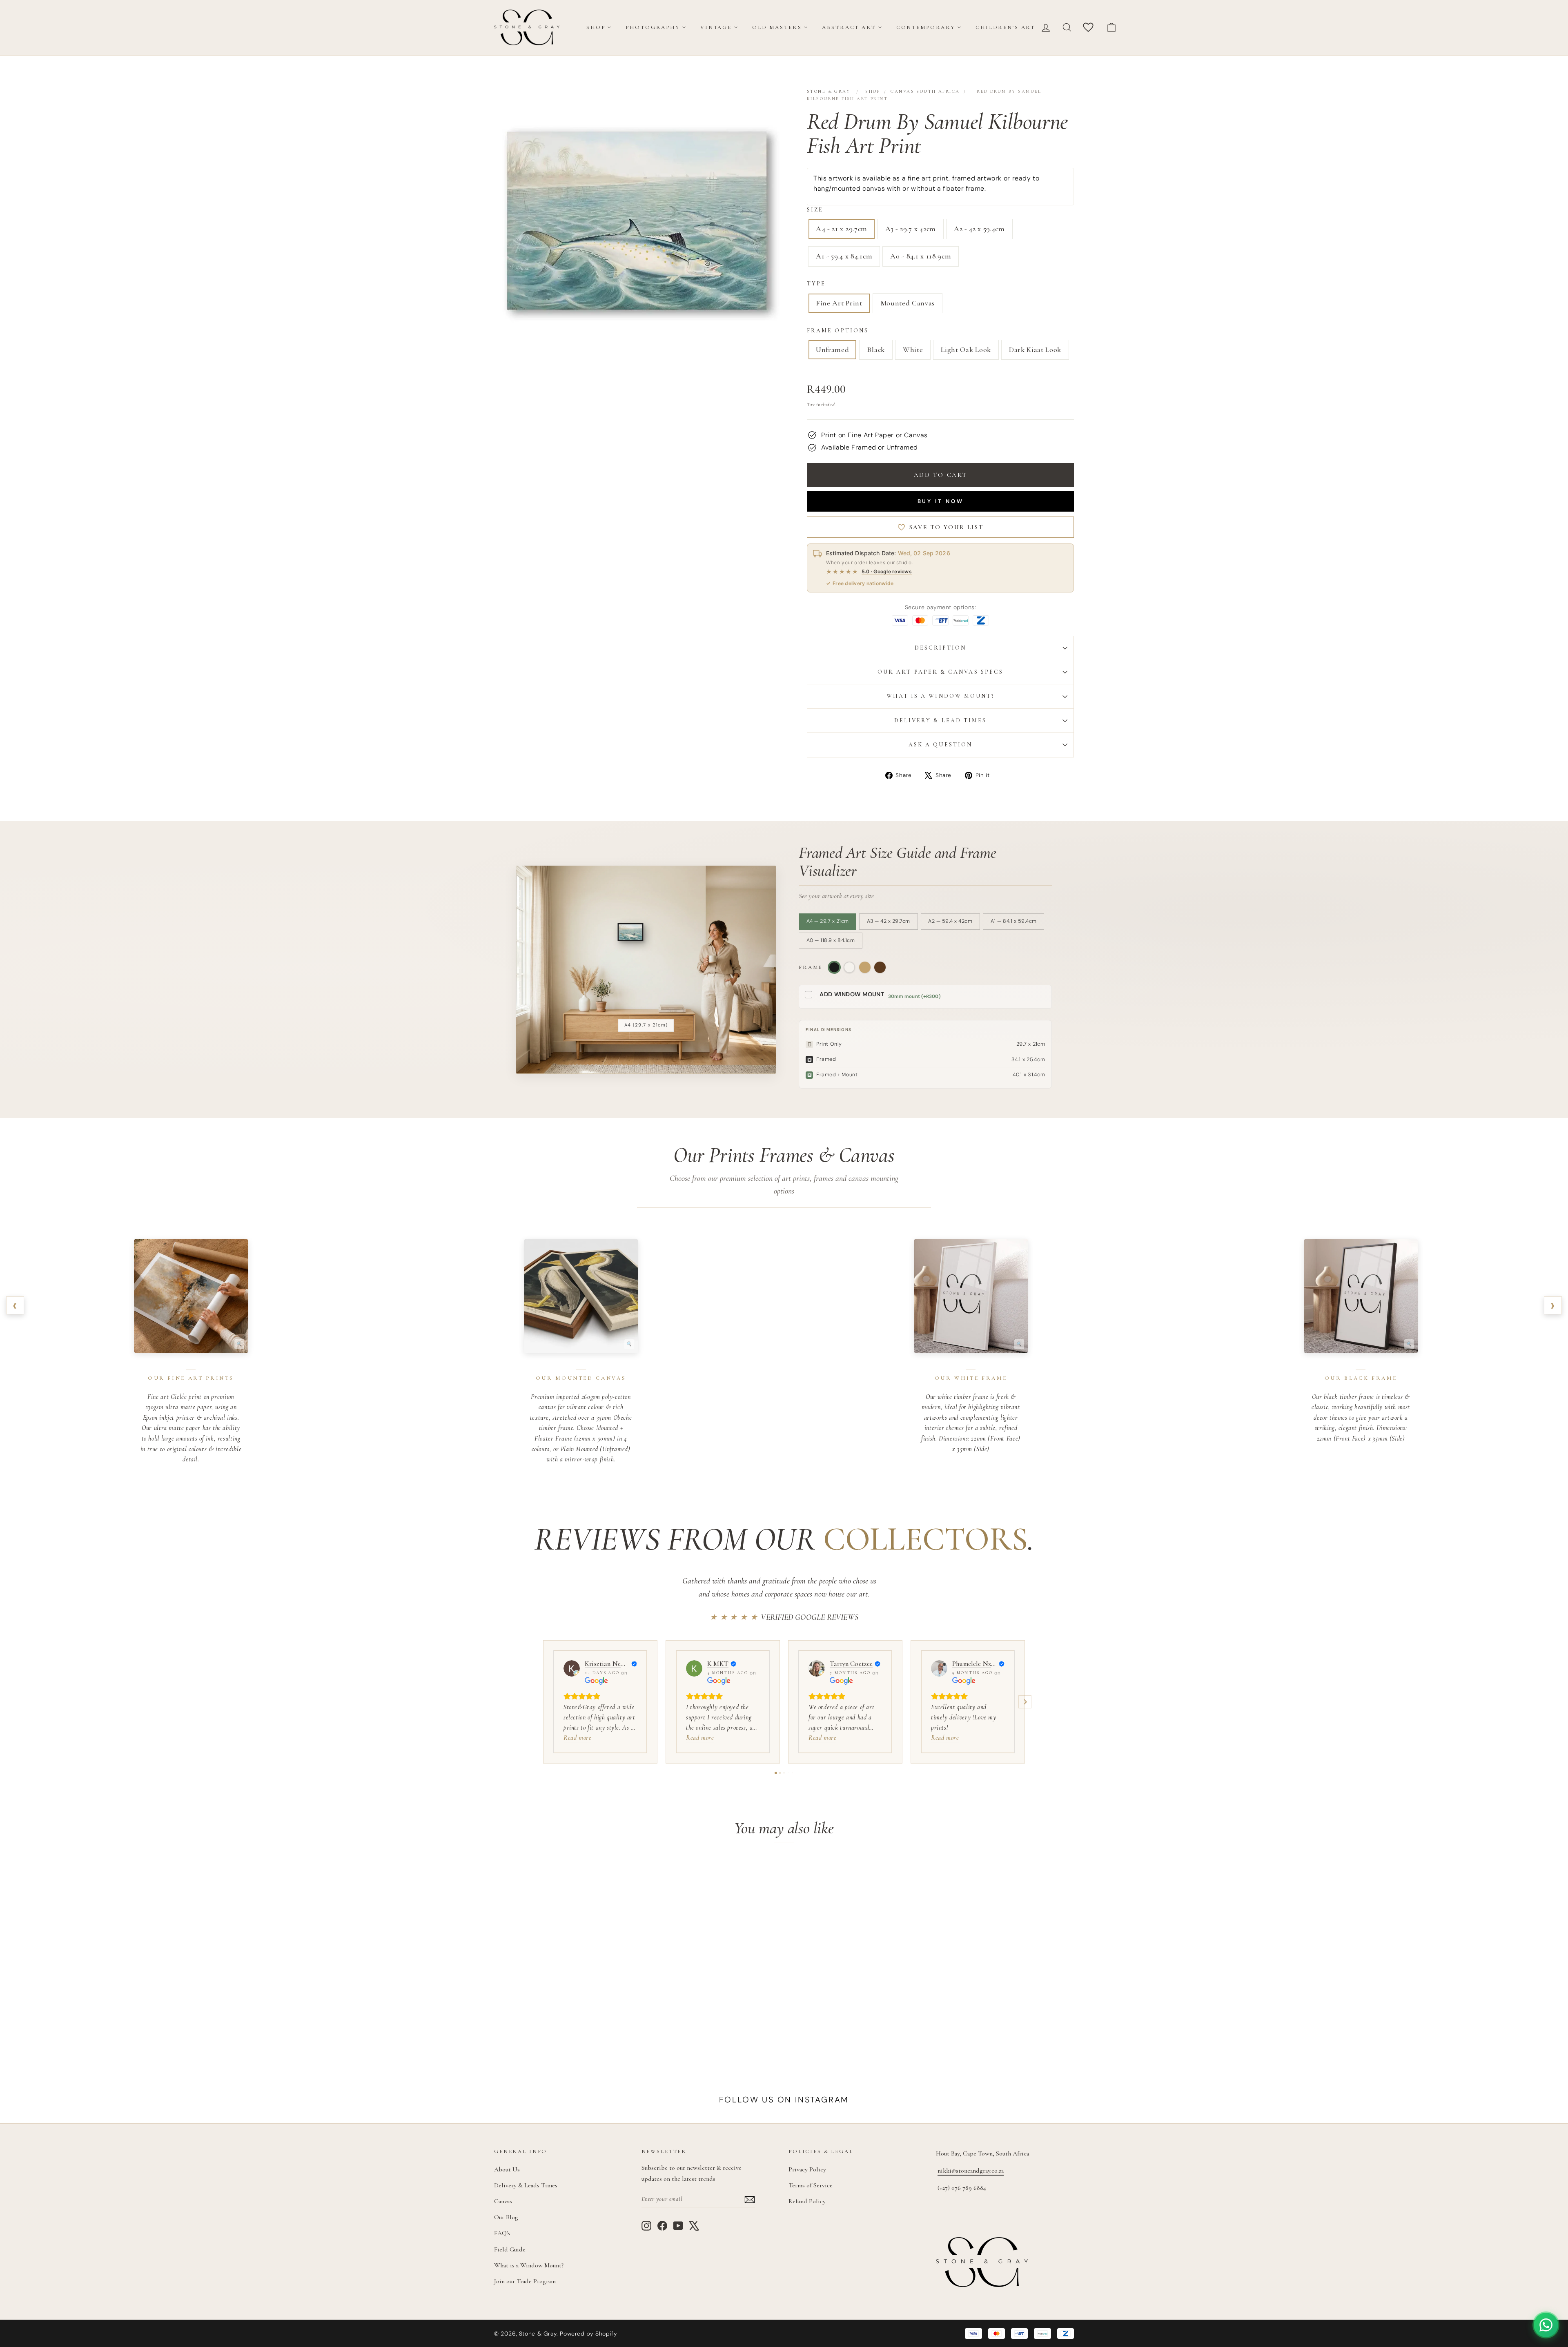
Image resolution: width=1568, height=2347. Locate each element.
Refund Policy (807, 2201)
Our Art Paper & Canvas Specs (940, 672)
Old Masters (777, 27)
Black (876, 350)
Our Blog (506, 2217)
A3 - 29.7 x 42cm (911, 229)
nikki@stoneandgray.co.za (971, 2171)
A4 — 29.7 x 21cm (828, 921)
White (913, 350)
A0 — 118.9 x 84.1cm (831, 940)
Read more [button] (577, 1738)
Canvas (503, 2201)
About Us (507, 2169)
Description (941, 648)
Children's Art (1005, 27)
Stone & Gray (829, 91)
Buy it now (941, 501)
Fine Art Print (839, 303)
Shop (596, 27)
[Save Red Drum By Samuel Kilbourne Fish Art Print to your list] (620, 1875)
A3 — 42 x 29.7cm (889, 921)
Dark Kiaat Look (1035, 350)
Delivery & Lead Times (941, 720)
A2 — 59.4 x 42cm (950, 921)
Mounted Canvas (908, 303)
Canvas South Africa (925, 91)
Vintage (716, 27)
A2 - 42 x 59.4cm (979, 229)
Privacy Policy (807, 2169)
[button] (543, 1702)
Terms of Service (811, 2185)
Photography (653, 27)
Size (815, 210)
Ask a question (940, 745)
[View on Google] (572, 1668)
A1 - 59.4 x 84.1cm (844, 256)
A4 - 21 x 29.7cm (842, 229)
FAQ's (502, 2233)
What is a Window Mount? (941, 696)
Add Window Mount (852, 994)
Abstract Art (849, 27)
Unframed (832, 350)
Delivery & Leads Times (526, 2185)
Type (816, 284)
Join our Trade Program (525, 2281)
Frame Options (838, 331)
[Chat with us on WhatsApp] (1546, 2325)
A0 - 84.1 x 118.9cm (921, 256)
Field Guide (510, 2249)
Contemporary (926, 27)
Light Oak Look (966, 350)
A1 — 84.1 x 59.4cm (1014, 921)
